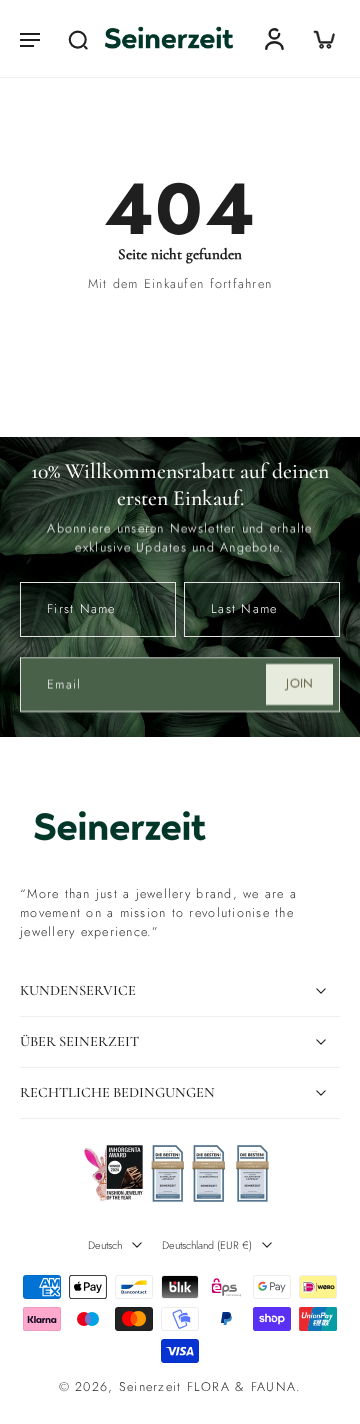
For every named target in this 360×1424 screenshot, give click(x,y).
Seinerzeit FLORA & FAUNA (207, 1387)
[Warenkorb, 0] (318, 38)
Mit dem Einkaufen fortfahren (180, 284)
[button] (30, 39)
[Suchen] (78, 39)
